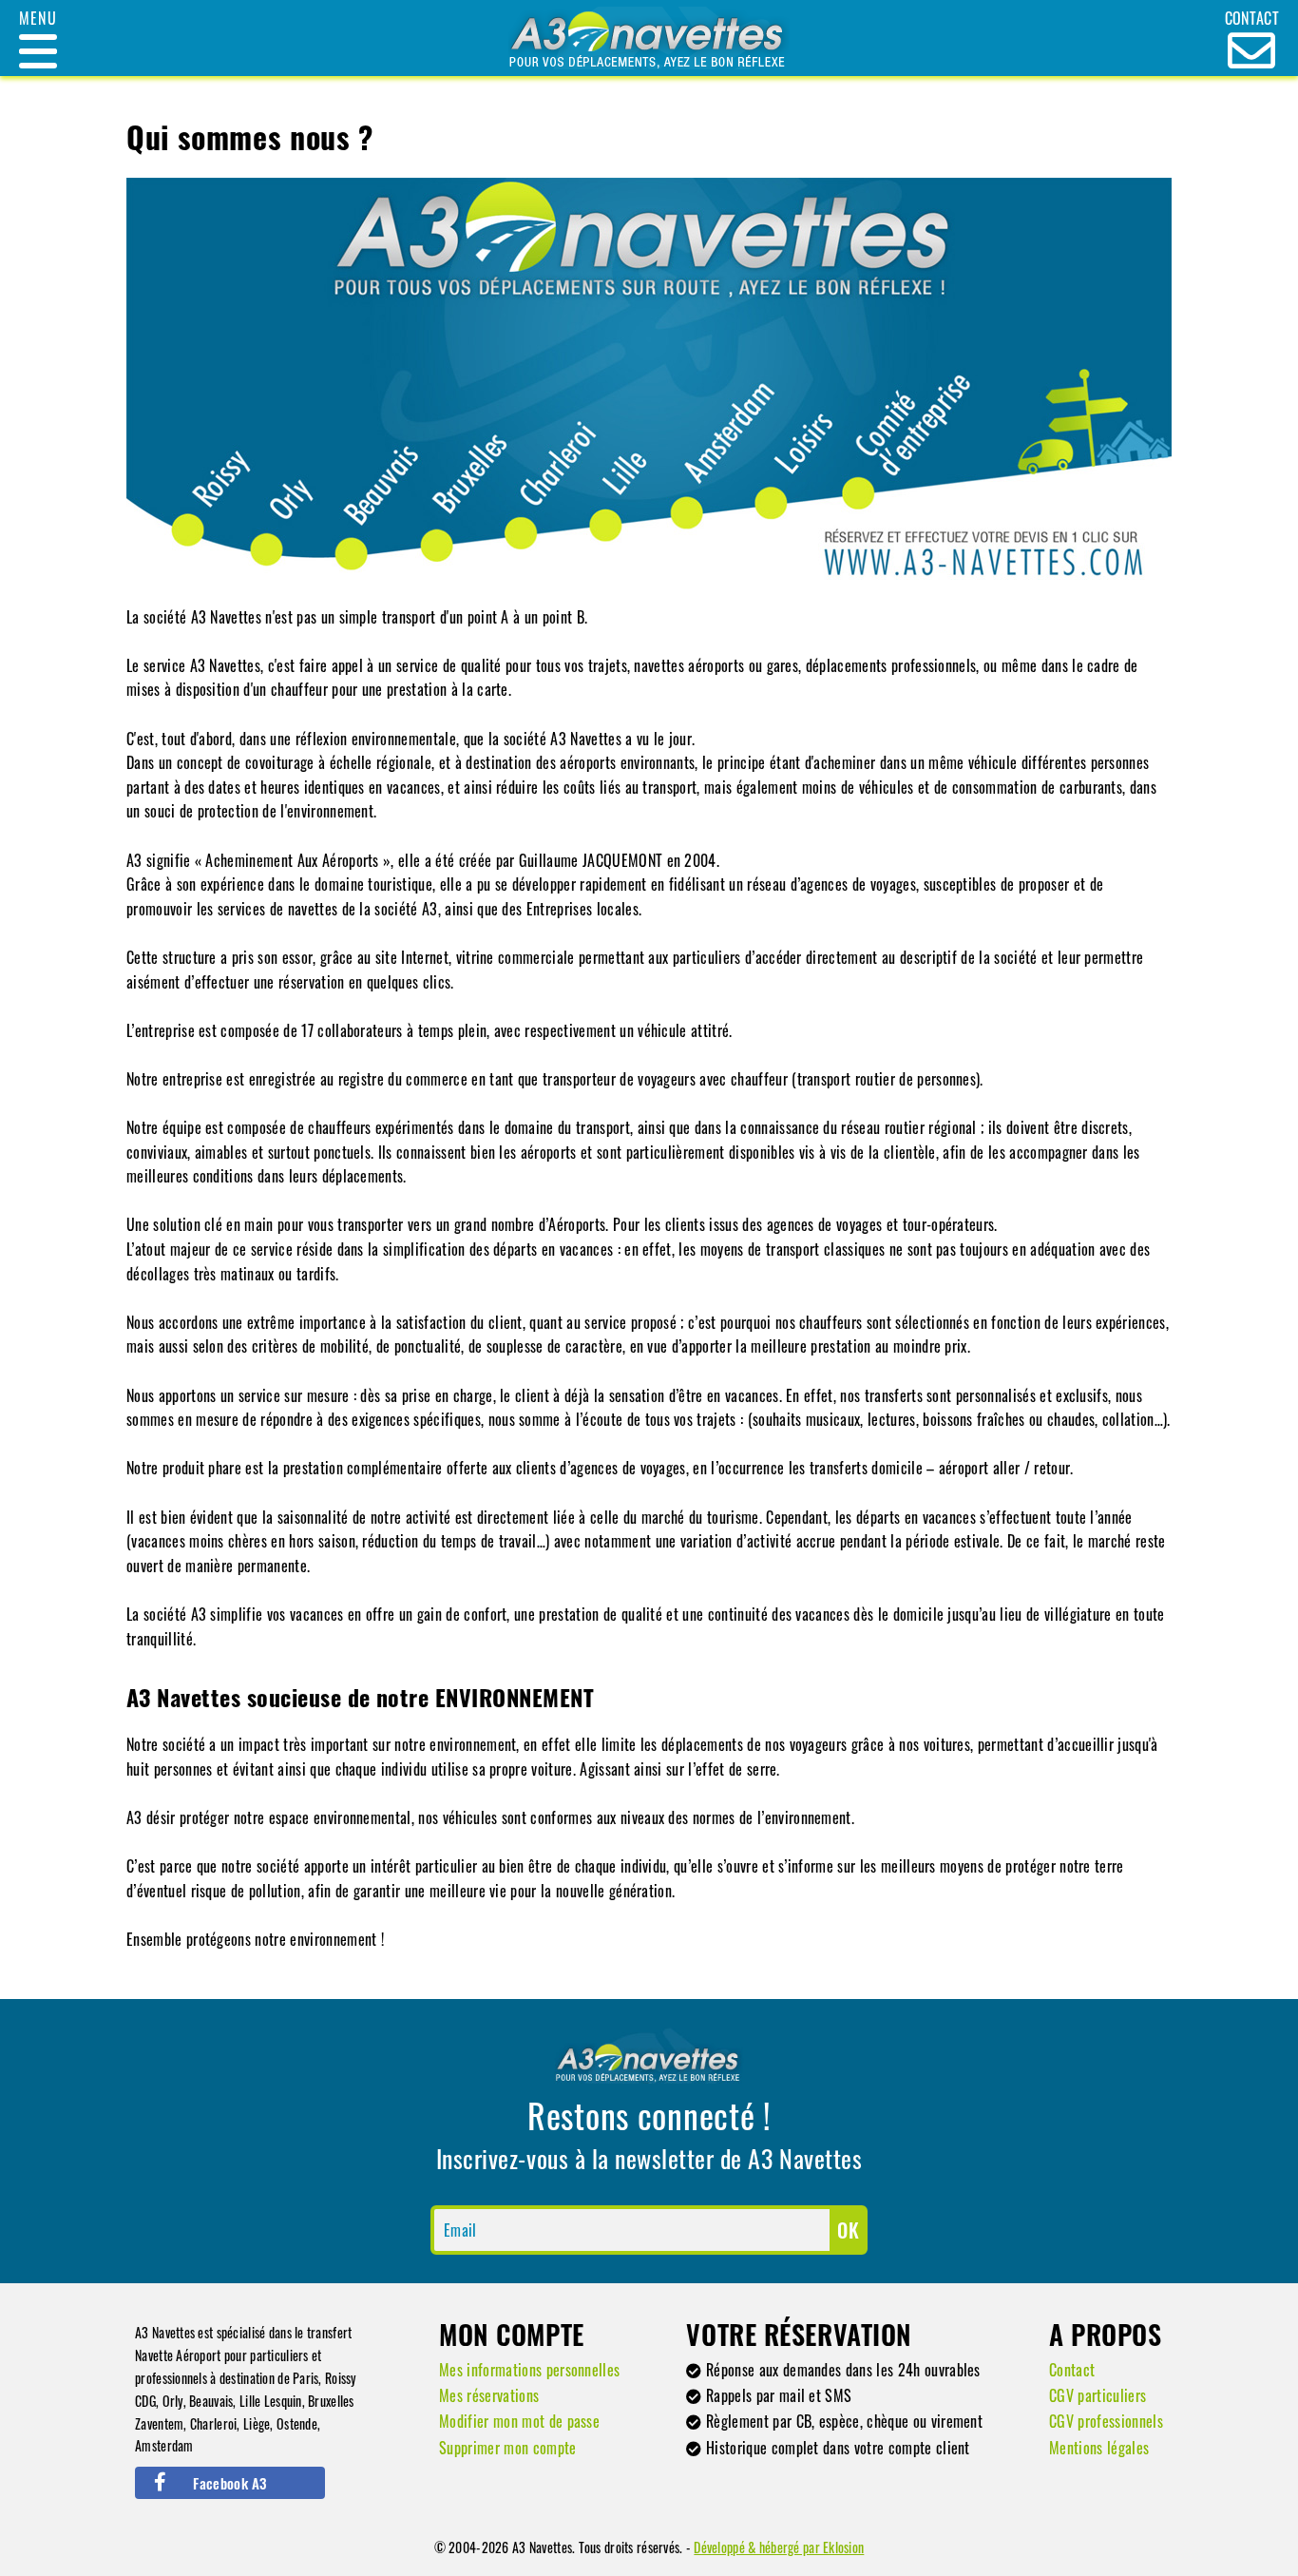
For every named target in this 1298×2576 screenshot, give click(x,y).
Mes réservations (489, 2395)
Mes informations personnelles (529, 2370)
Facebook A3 (229, 2483)
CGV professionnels (1106, 2421)
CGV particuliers (1098, 2395)
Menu (38, 18)
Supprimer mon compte (507, 2448)
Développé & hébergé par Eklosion (779, 2547)
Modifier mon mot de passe (519, 2421)
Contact (1072, 2370)
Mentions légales (1099, 2448)
